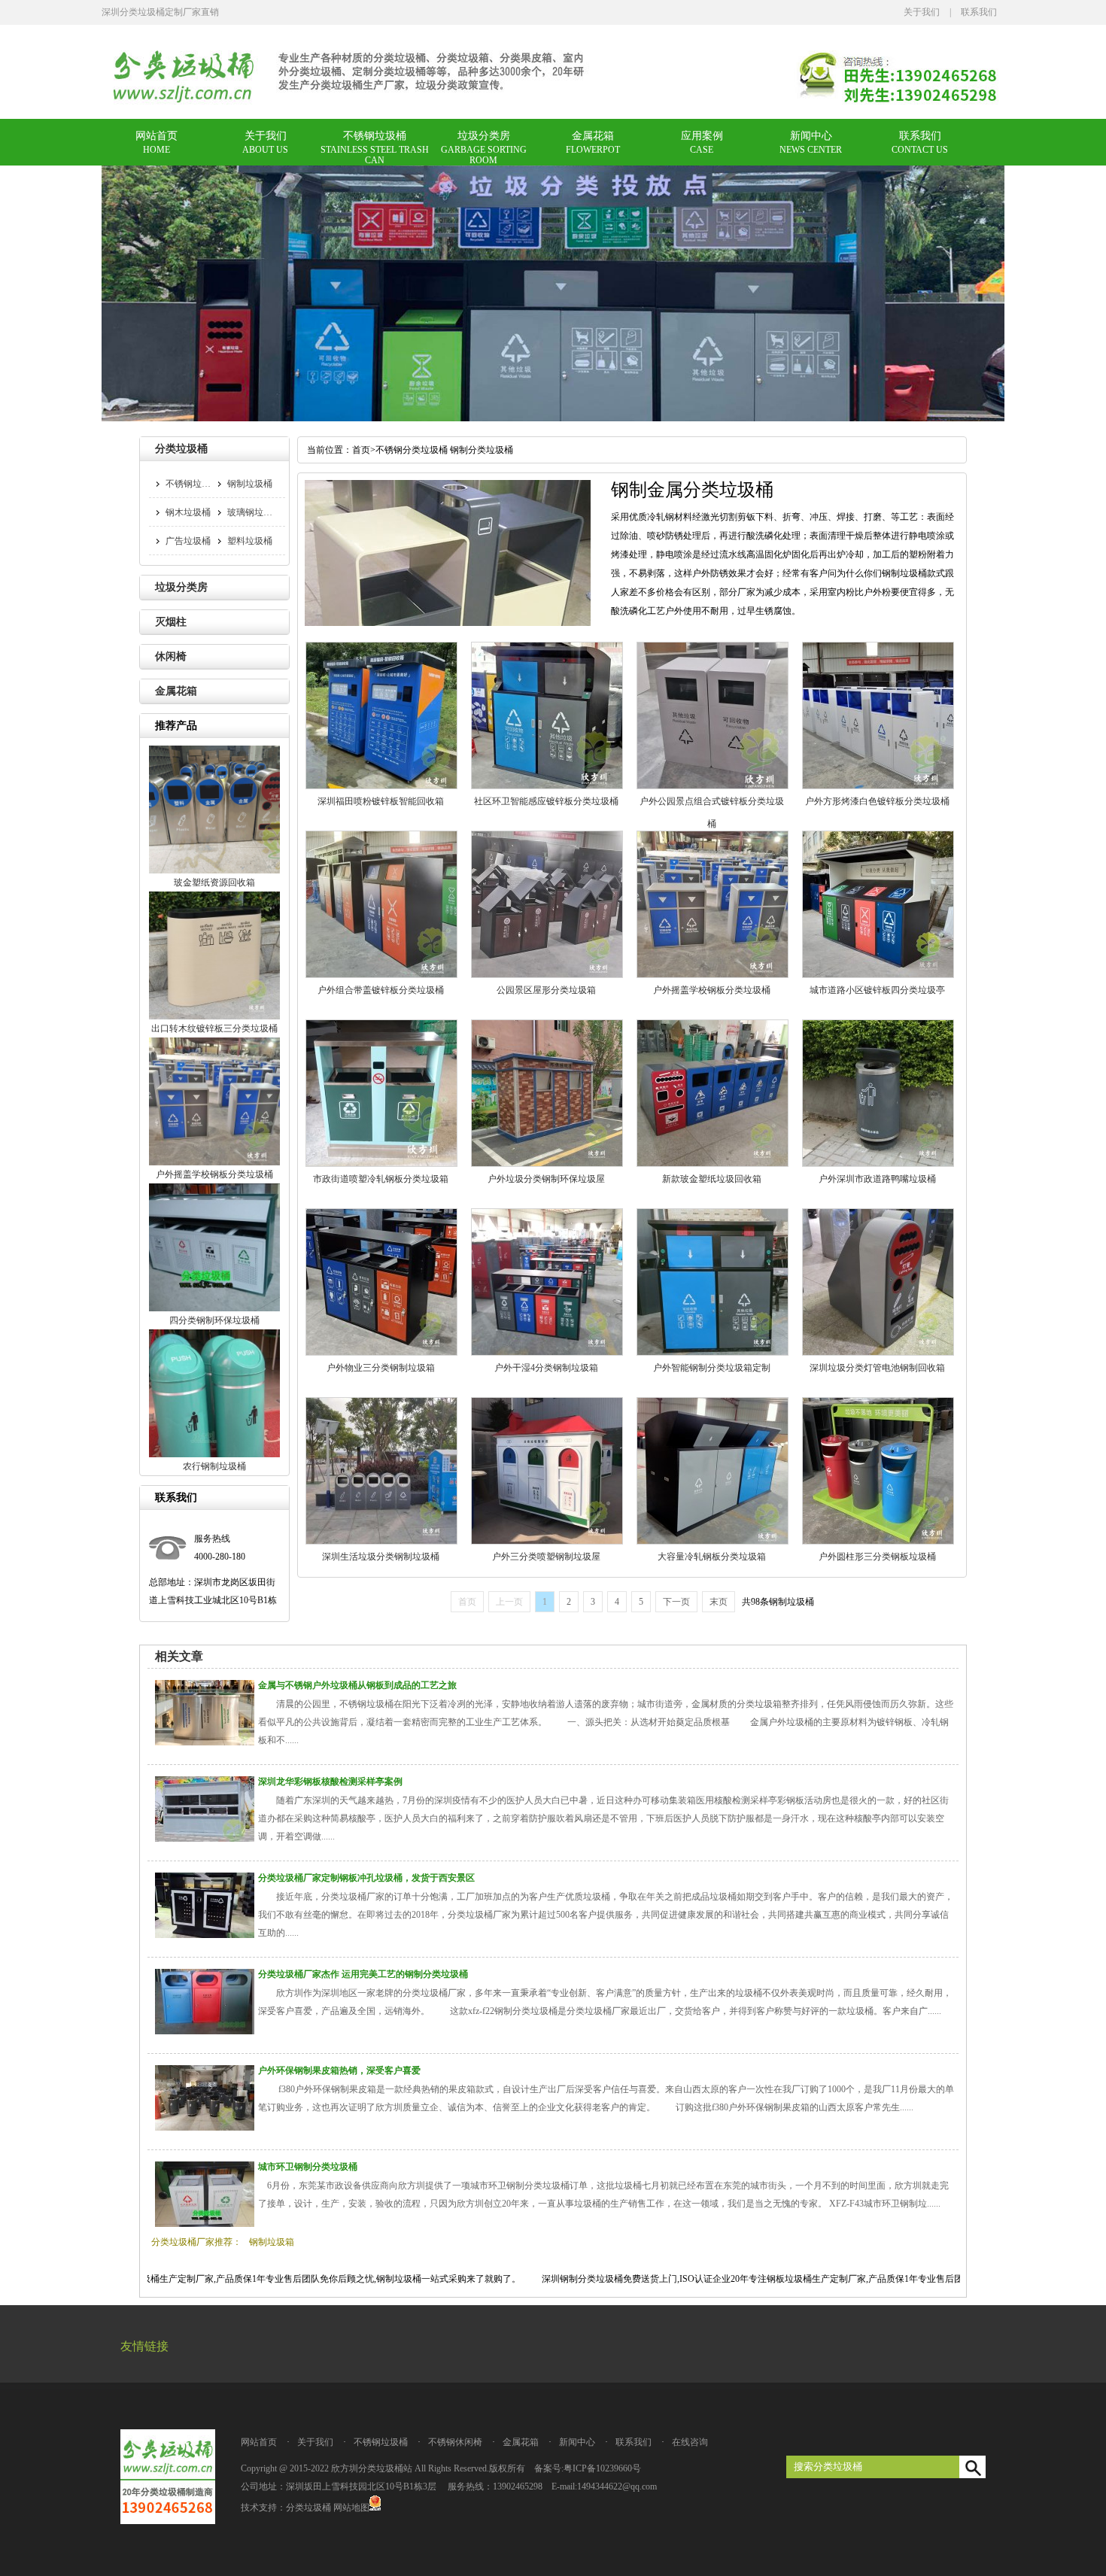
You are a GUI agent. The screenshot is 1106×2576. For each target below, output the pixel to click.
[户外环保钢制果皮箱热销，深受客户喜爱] (205, 2128)
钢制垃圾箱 (272, 2242)
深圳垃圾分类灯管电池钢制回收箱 (877, 1368)
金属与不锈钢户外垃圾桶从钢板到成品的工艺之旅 (357, 1685)
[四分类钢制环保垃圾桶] (214, 1308)
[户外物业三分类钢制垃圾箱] (381, 1353)
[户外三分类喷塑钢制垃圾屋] (547, 1542)
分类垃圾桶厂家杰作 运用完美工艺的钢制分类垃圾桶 (363, 1974)
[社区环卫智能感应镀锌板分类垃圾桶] (547, 786)
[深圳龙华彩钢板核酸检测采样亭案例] (205, 1839)
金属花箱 (593, 136)
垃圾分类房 (484, 136)
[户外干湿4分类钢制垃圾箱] (547, 1353)
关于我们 (922, 12)
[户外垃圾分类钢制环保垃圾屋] (547, 1164)
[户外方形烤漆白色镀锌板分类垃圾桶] (878, 786)
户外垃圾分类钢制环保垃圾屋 (546, 1179)
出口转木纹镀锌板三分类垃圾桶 (214, 1028)
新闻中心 (811, 136)
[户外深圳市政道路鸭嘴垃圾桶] (878, 1164)
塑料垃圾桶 (250, 541)
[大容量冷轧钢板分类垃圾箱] (713, 1542)
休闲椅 (171, 656)
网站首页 (156, 136)
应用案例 (702, 136)
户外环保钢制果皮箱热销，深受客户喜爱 (339, 2070)
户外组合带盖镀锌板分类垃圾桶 (381, 990)
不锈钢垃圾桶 (375, 136)
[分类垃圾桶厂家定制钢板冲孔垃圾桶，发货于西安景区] (205, 1935)
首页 (361, 450)
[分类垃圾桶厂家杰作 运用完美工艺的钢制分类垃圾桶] (205, 2031)
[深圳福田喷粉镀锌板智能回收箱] (381, 786)
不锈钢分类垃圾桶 (412, 450)
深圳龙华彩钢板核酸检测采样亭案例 (330, 1782)
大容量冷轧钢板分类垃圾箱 (712, 1557)
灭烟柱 (171, 622)
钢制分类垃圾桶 (482, 450)
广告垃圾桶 (188, 541)
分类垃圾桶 (181, 449)
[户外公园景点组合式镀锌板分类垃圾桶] (713, 786)
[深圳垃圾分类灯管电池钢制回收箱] (878, 1353)
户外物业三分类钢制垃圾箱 (381, 1368)
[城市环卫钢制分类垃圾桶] (205, 2224)
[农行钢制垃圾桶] (214, 1454)
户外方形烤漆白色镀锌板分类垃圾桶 (877, 801)
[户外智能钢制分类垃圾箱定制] (713, 1353)
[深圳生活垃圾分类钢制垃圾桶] (381, 1542)
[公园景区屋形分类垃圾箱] (547, 975)
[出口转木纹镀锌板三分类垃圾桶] (214, 1016)
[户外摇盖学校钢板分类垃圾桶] (713, 975)
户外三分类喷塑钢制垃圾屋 (546, 1557)
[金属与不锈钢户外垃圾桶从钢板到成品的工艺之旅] (205, 1742)
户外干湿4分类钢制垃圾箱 (546, 1368)
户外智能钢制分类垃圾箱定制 (712, 1368)
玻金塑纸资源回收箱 (214, 882)
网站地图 (351, 2508)
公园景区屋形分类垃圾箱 (546, 990)
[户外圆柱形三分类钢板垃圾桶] (878, 1542)
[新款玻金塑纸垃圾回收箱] (713, 1164)
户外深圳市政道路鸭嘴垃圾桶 (877, 1179)
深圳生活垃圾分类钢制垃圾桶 (381, 1557)
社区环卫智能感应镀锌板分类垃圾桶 (546, 801)
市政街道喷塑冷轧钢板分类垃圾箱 (381, 1179)
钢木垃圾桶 (188, 512)
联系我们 (979, 12)
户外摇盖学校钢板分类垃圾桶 (712, 990)
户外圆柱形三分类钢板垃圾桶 (877, 1557)
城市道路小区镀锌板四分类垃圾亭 (877, 990)
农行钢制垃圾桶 (214, 1466)
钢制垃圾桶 (250, 484)
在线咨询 (690, 2442)
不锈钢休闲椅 (455, 2442)
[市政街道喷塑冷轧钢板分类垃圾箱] (381, 1164)
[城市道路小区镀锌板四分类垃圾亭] (878, 975)
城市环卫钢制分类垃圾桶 (308, 2167)
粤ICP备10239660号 (602, 2468)
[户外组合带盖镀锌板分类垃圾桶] (381, 975)
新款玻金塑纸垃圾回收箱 (712, 1179)
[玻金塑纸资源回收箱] (214, 870)
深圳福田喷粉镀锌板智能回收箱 (381, 801)
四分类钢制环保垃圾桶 (214, 1320)
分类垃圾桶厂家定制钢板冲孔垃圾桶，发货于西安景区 (366, 1878)
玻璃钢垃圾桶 (254, 512)
